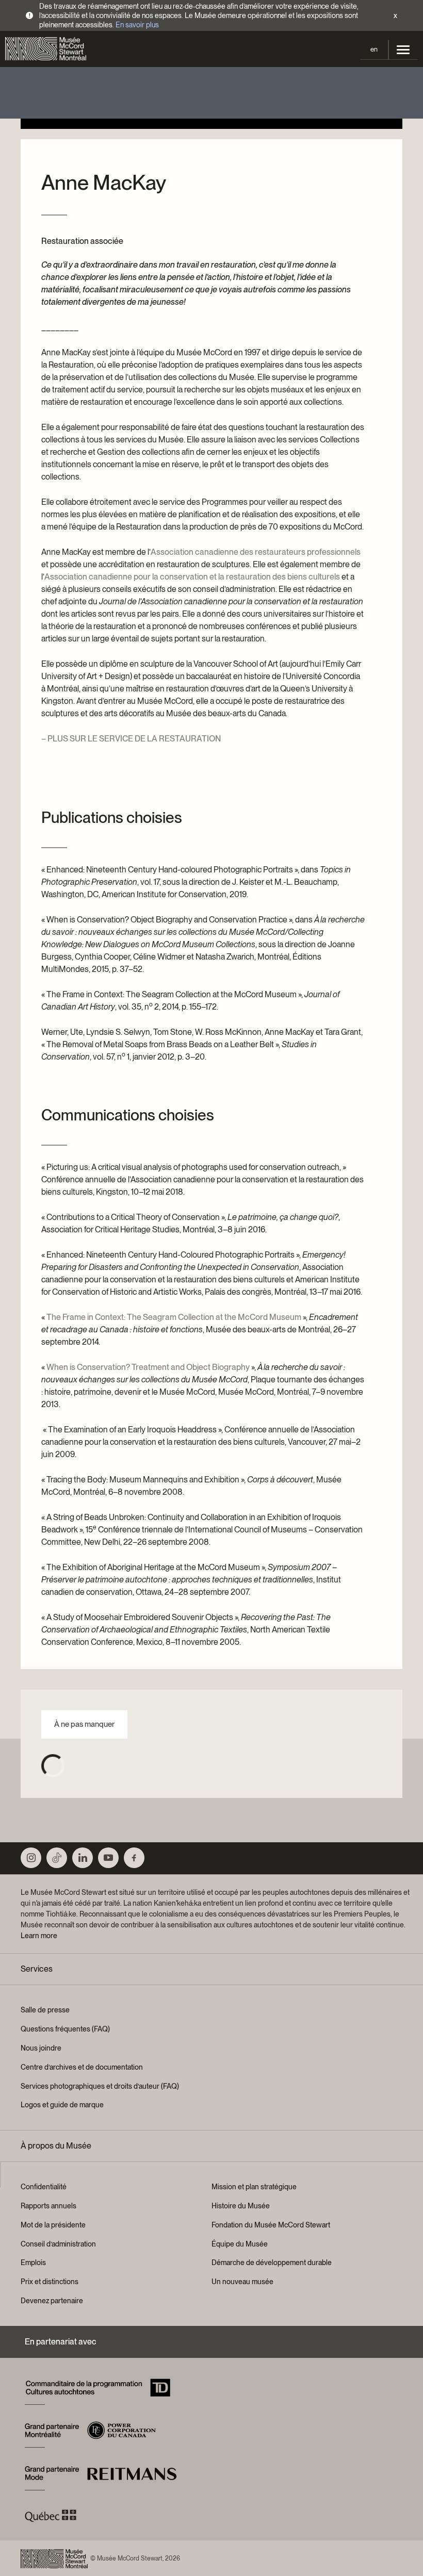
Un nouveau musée (242, 2282)
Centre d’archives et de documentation (82, 2067)
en (374, 49)
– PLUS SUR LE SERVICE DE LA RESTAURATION (131, 739)
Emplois (33, 2263)
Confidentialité (44, 2187)
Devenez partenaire (52, 2301)
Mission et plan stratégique (254, 2187)
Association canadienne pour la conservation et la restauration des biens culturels (192, 577)
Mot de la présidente (53, 2225)
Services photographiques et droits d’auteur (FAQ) (100, 2086)
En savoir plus (137, 25)
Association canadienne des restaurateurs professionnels (256, 552)
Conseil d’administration (58, 2244)
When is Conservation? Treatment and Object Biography (148, 1367)
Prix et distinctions (50, 2282)
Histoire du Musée (241, 2206)
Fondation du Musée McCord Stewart (271, 2225)
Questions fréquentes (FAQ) (65, 2029)
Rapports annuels (48, 2206)
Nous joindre (41, 2048)
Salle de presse (45, 2010)
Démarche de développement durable (272, 2263)
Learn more (39, 1936)
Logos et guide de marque (62, 2105)
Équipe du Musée (240, 2244)
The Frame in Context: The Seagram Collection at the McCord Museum (174, 1317)
